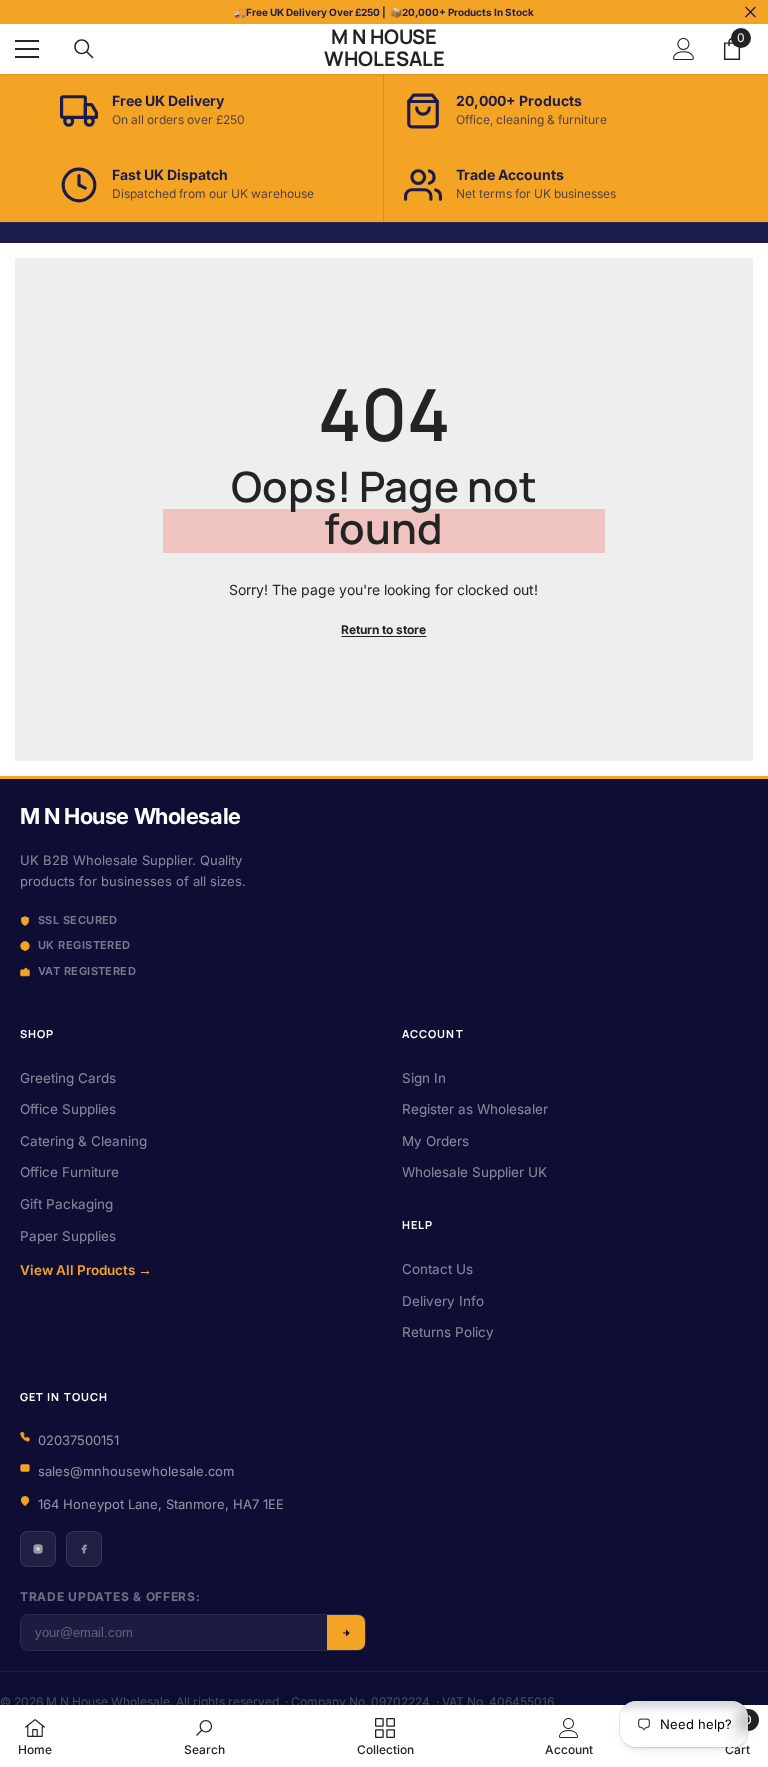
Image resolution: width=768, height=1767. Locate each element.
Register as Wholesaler (475, 1109)
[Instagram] (38, 1549)
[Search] (84, 49)
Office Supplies (68, 1109)
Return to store (383, 629)
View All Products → (86, 1270)
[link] (204, 1736)
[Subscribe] (346, 1632)
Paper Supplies (68, 1236)
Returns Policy (448, 1332)
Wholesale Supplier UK (474, 1172)
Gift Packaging (66, 1204)
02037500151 (78, 1440)
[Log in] (684, 49)
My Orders (435, 1141)
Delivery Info (443, 1301)
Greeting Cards (68, 1078)
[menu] (27, 49)
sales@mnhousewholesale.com (136, 1471)
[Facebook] (84, 1549)
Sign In (424, 1078)
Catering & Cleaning (83, 1141)
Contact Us (437, 1269)
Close (750, 12)
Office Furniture (69, 1172)
